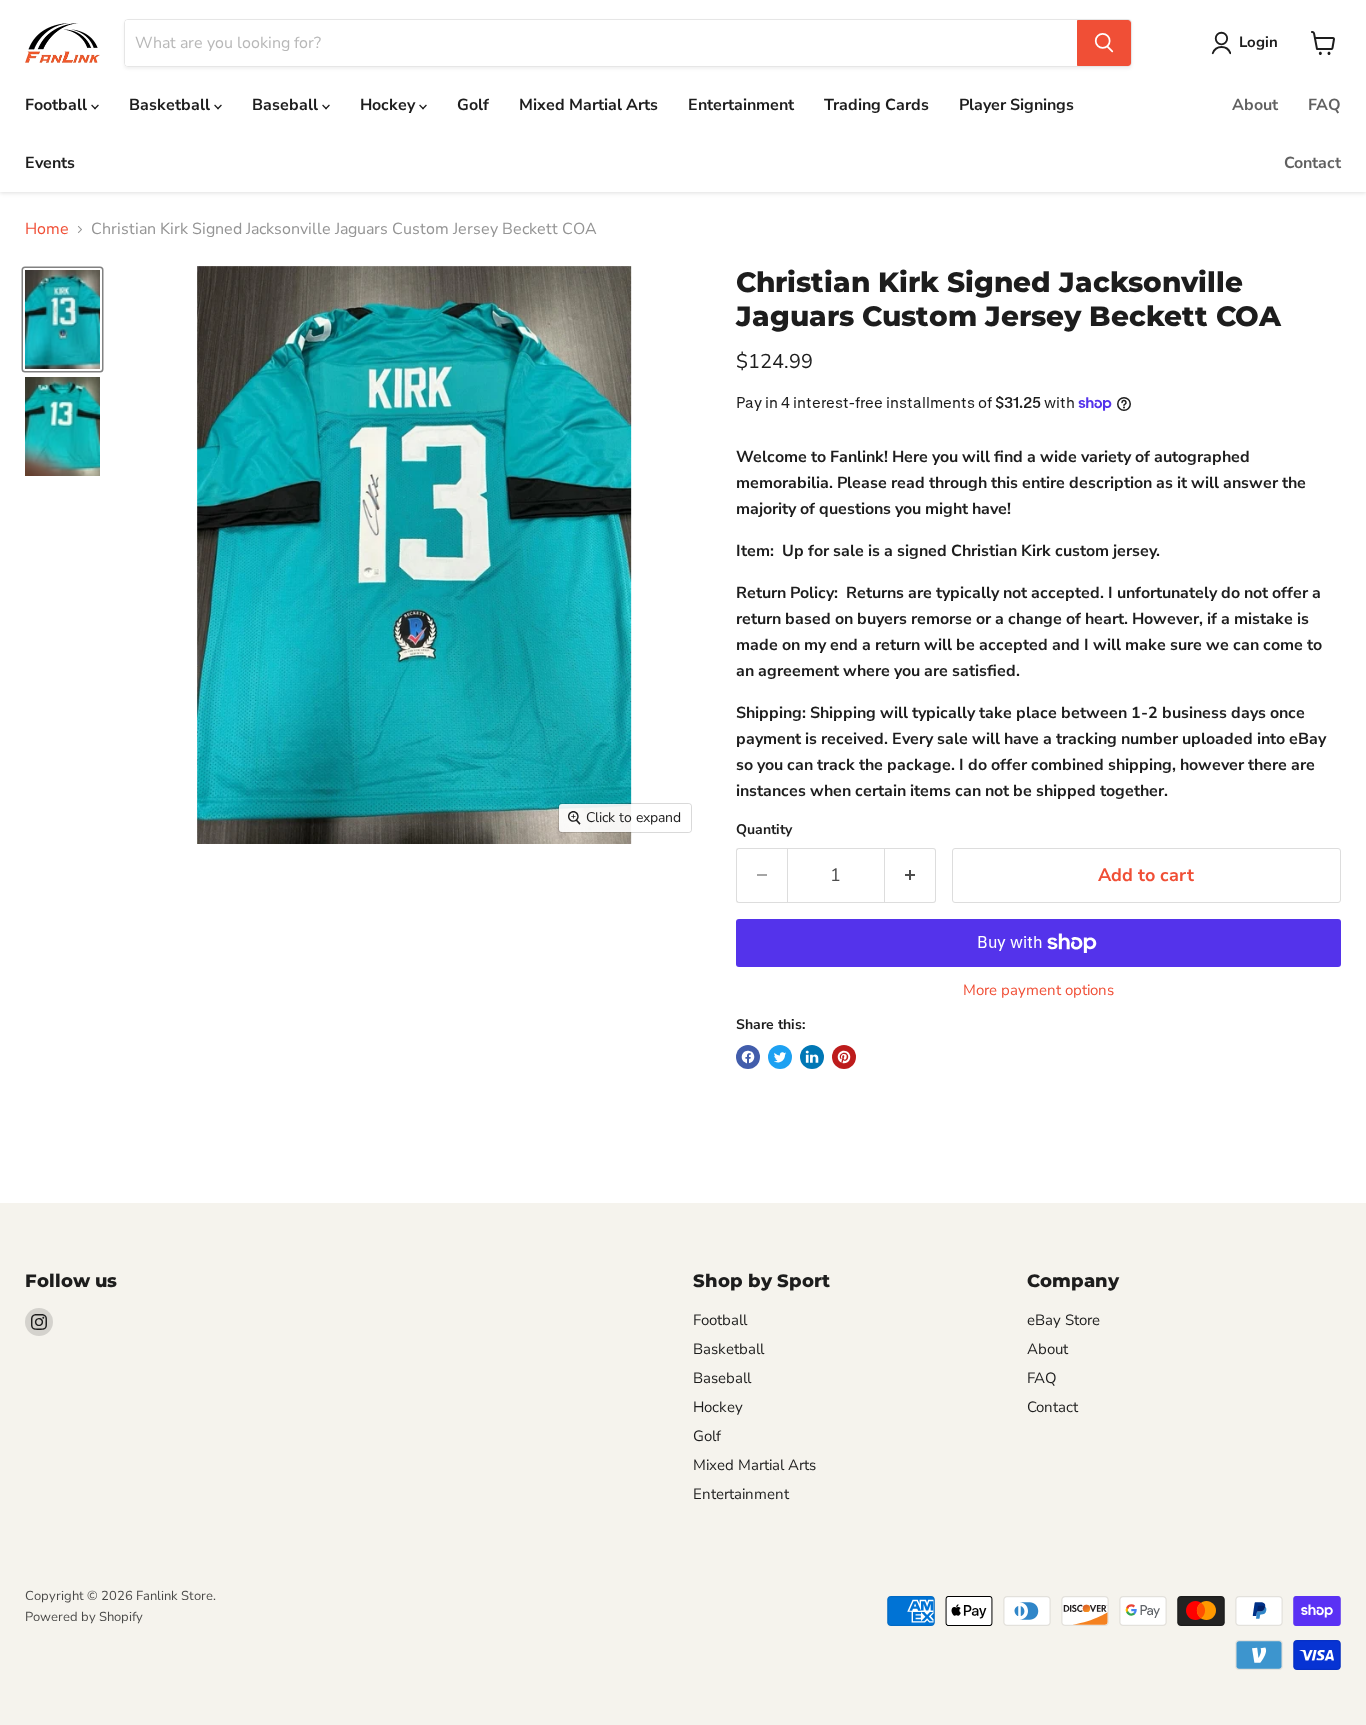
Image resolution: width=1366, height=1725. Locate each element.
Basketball (171, 105)
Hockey (389, 105)
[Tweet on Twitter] (780, 1057)
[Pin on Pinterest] (844, 1057)
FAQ (1324, 105)
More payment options (1038, 990)
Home (47, 229)
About (1255, 105)
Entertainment (741, 105)
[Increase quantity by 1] (910, 875)
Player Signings (1016, 105)
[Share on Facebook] (748, 1057)
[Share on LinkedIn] (812, 1057)
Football (58, 105)
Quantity (764, 830)
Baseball (287, 105)
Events (50, 163)
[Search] (1104, 43)
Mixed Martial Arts (588, 105)
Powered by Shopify (84, 1617)
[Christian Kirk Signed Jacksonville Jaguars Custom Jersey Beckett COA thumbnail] (62, 319)
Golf (473, 105)
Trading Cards (876, 105)
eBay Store (1063, 1320)
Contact (1312, 163)
